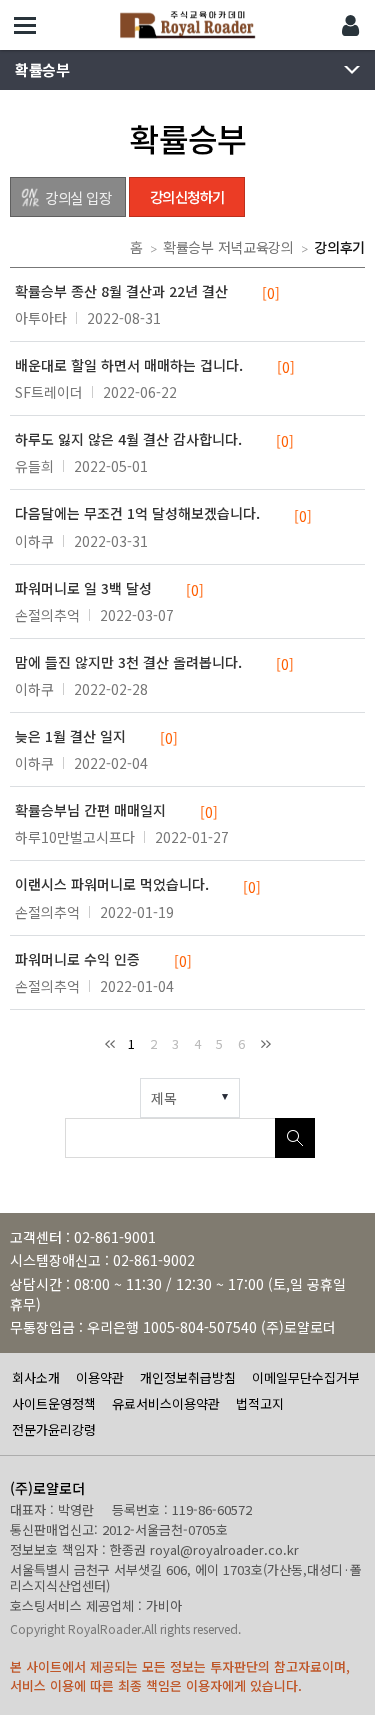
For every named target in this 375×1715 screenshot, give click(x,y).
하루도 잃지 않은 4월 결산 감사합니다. (154, 440)
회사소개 (36, 1377)
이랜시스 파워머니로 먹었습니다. (138, 885)
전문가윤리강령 (54, 1429)
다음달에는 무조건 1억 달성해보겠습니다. (163, 514)
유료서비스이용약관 (166, 1403)
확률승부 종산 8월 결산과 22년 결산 (147, 292)
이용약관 (100, 1377)
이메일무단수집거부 (306, 1377)
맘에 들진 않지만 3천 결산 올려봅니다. (154, 663)
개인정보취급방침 (188, 1377)
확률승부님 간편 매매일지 (116, 811)
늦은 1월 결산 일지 (96, 737)
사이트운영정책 (54, 1403)
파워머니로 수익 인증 (103, 960)
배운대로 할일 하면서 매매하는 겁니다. (155, 366)
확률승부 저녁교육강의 (228, 247)
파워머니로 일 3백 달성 (109, 589)
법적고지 (260, 1403)
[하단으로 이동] (345, 1685)
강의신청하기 (187, 196)
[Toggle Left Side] (25, 25)
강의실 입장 (78, 197)
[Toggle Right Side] (350, 25)
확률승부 (42, 69)
